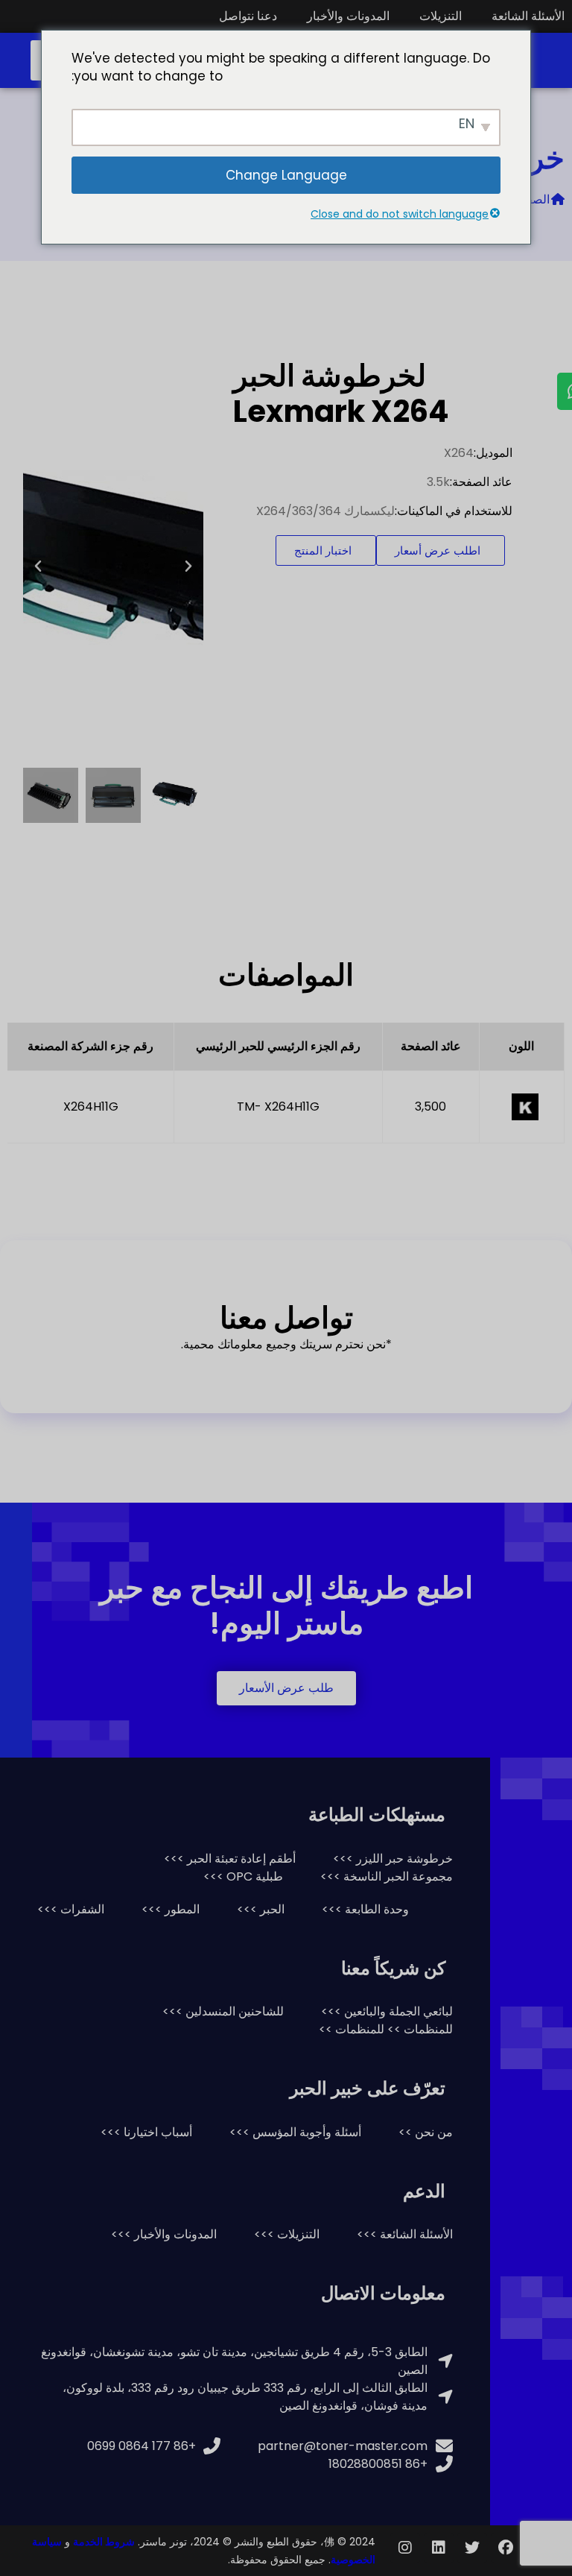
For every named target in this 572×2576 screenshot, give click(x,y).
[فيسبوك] (506, 2548)
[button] (188, 566)
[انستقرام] (405, 2548)
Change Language (286, 175)
